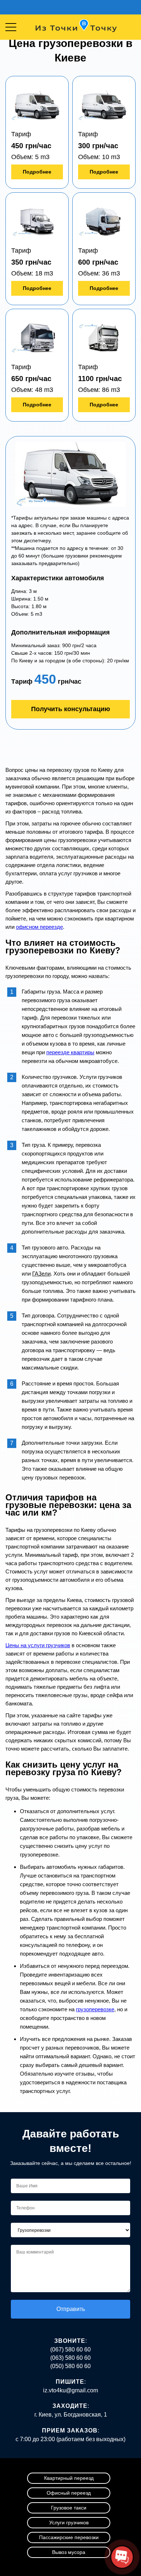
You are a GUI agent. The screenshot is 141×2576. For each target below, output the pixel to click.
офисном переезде (39, 927)
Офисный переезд (69, 2493)
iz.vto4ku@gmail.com (70, 2390)
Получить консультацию (70, 709)
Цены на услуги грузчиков (38, 1645)
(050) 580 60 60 (70, 2366)
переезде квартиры (70, 1052)
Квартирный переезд (69, 2478)
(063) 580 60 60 (70, 2358)
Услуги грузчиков (69, 2522)
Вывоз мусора (69, 2552)
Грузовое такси (69, 2508)
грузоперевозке (95, 2009)
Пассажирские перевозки (69, 2537)
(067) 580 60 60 (70, 2349)
